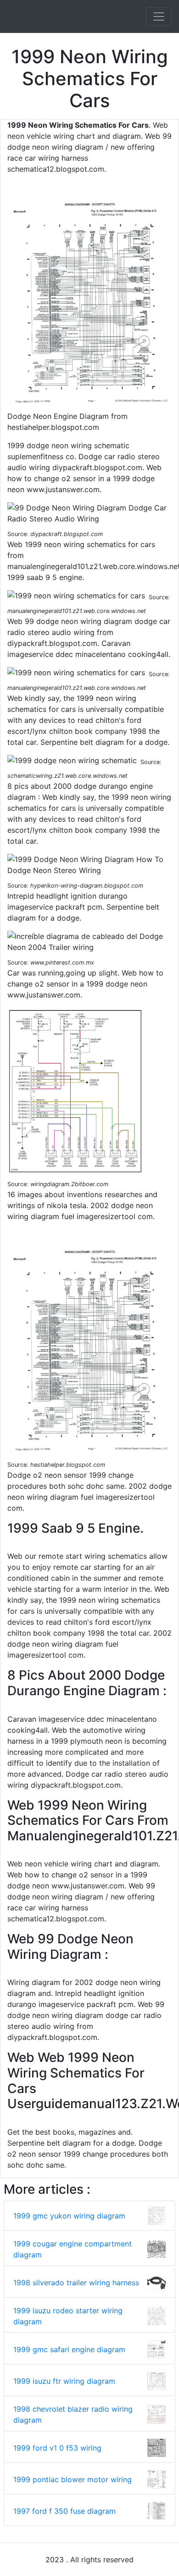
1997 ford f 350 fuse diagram (64, 2511)
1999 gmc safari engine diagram (69, 2349)
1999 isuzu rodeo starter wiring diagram (68, 2316)
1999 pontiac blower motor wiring (73, 2479)
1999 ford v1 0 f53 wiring (57, 2448)
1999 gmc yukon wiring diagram (69, 2216)
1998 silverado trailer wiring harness (76, 2283)
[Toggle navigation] (159, 16)
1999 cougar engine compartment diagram (73, 2249)
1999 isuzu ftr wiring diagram (64, 2381)
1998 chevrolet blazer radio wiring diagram (73, 2414)
